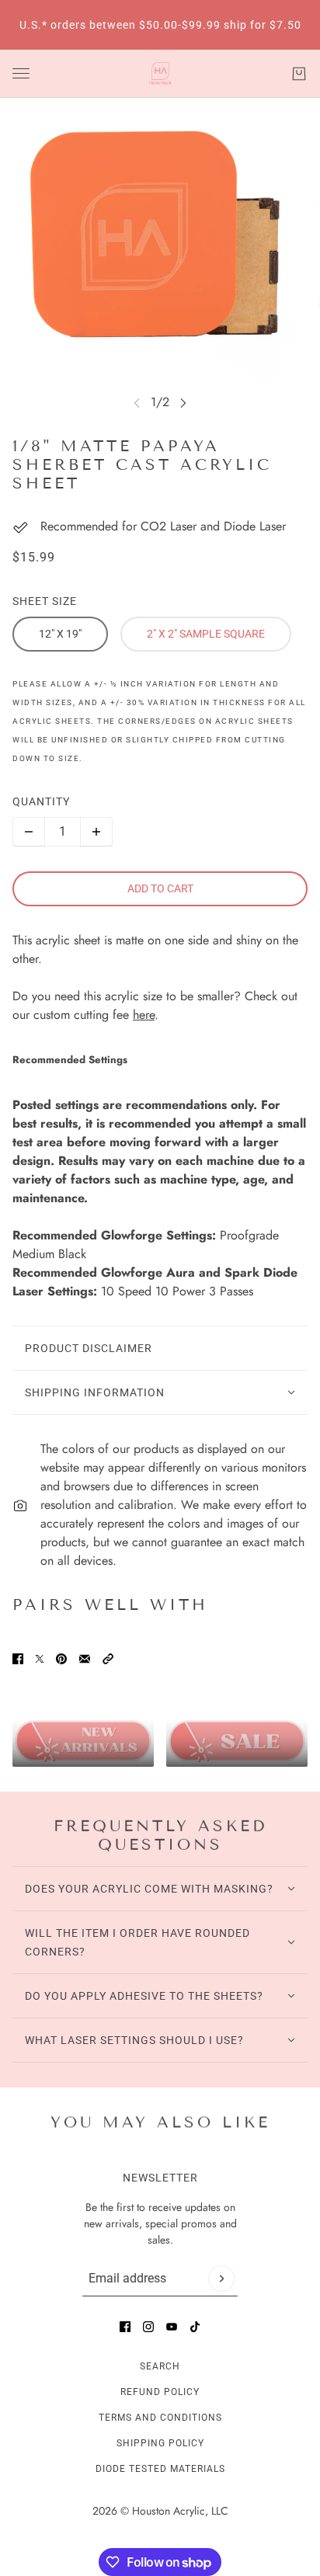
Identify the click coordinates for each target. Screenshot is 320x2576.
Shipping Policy (160, 2443)
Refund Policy (160, 2392)
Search (160, 2366)
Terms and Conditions (160, 2418)
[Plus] (96, 832)
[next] (183, 403)
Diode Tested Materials (160, 2469)
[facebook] (125, 2327)
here (144, 1015)
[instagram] (148, 2327)
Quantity (41, 801)
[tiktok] (195, 2327)
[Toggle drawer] (21, 73)
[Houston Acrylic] (160, 74)
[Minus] (29, 832)
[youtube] (172, 2327)
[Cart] (299, 74)
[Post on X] (40, 1659)
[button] (108, 1659)
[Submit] (221, 2279)
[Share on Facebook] (18, 1659)
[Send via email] (85, 1659)
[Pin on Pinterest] (61, 1659)
